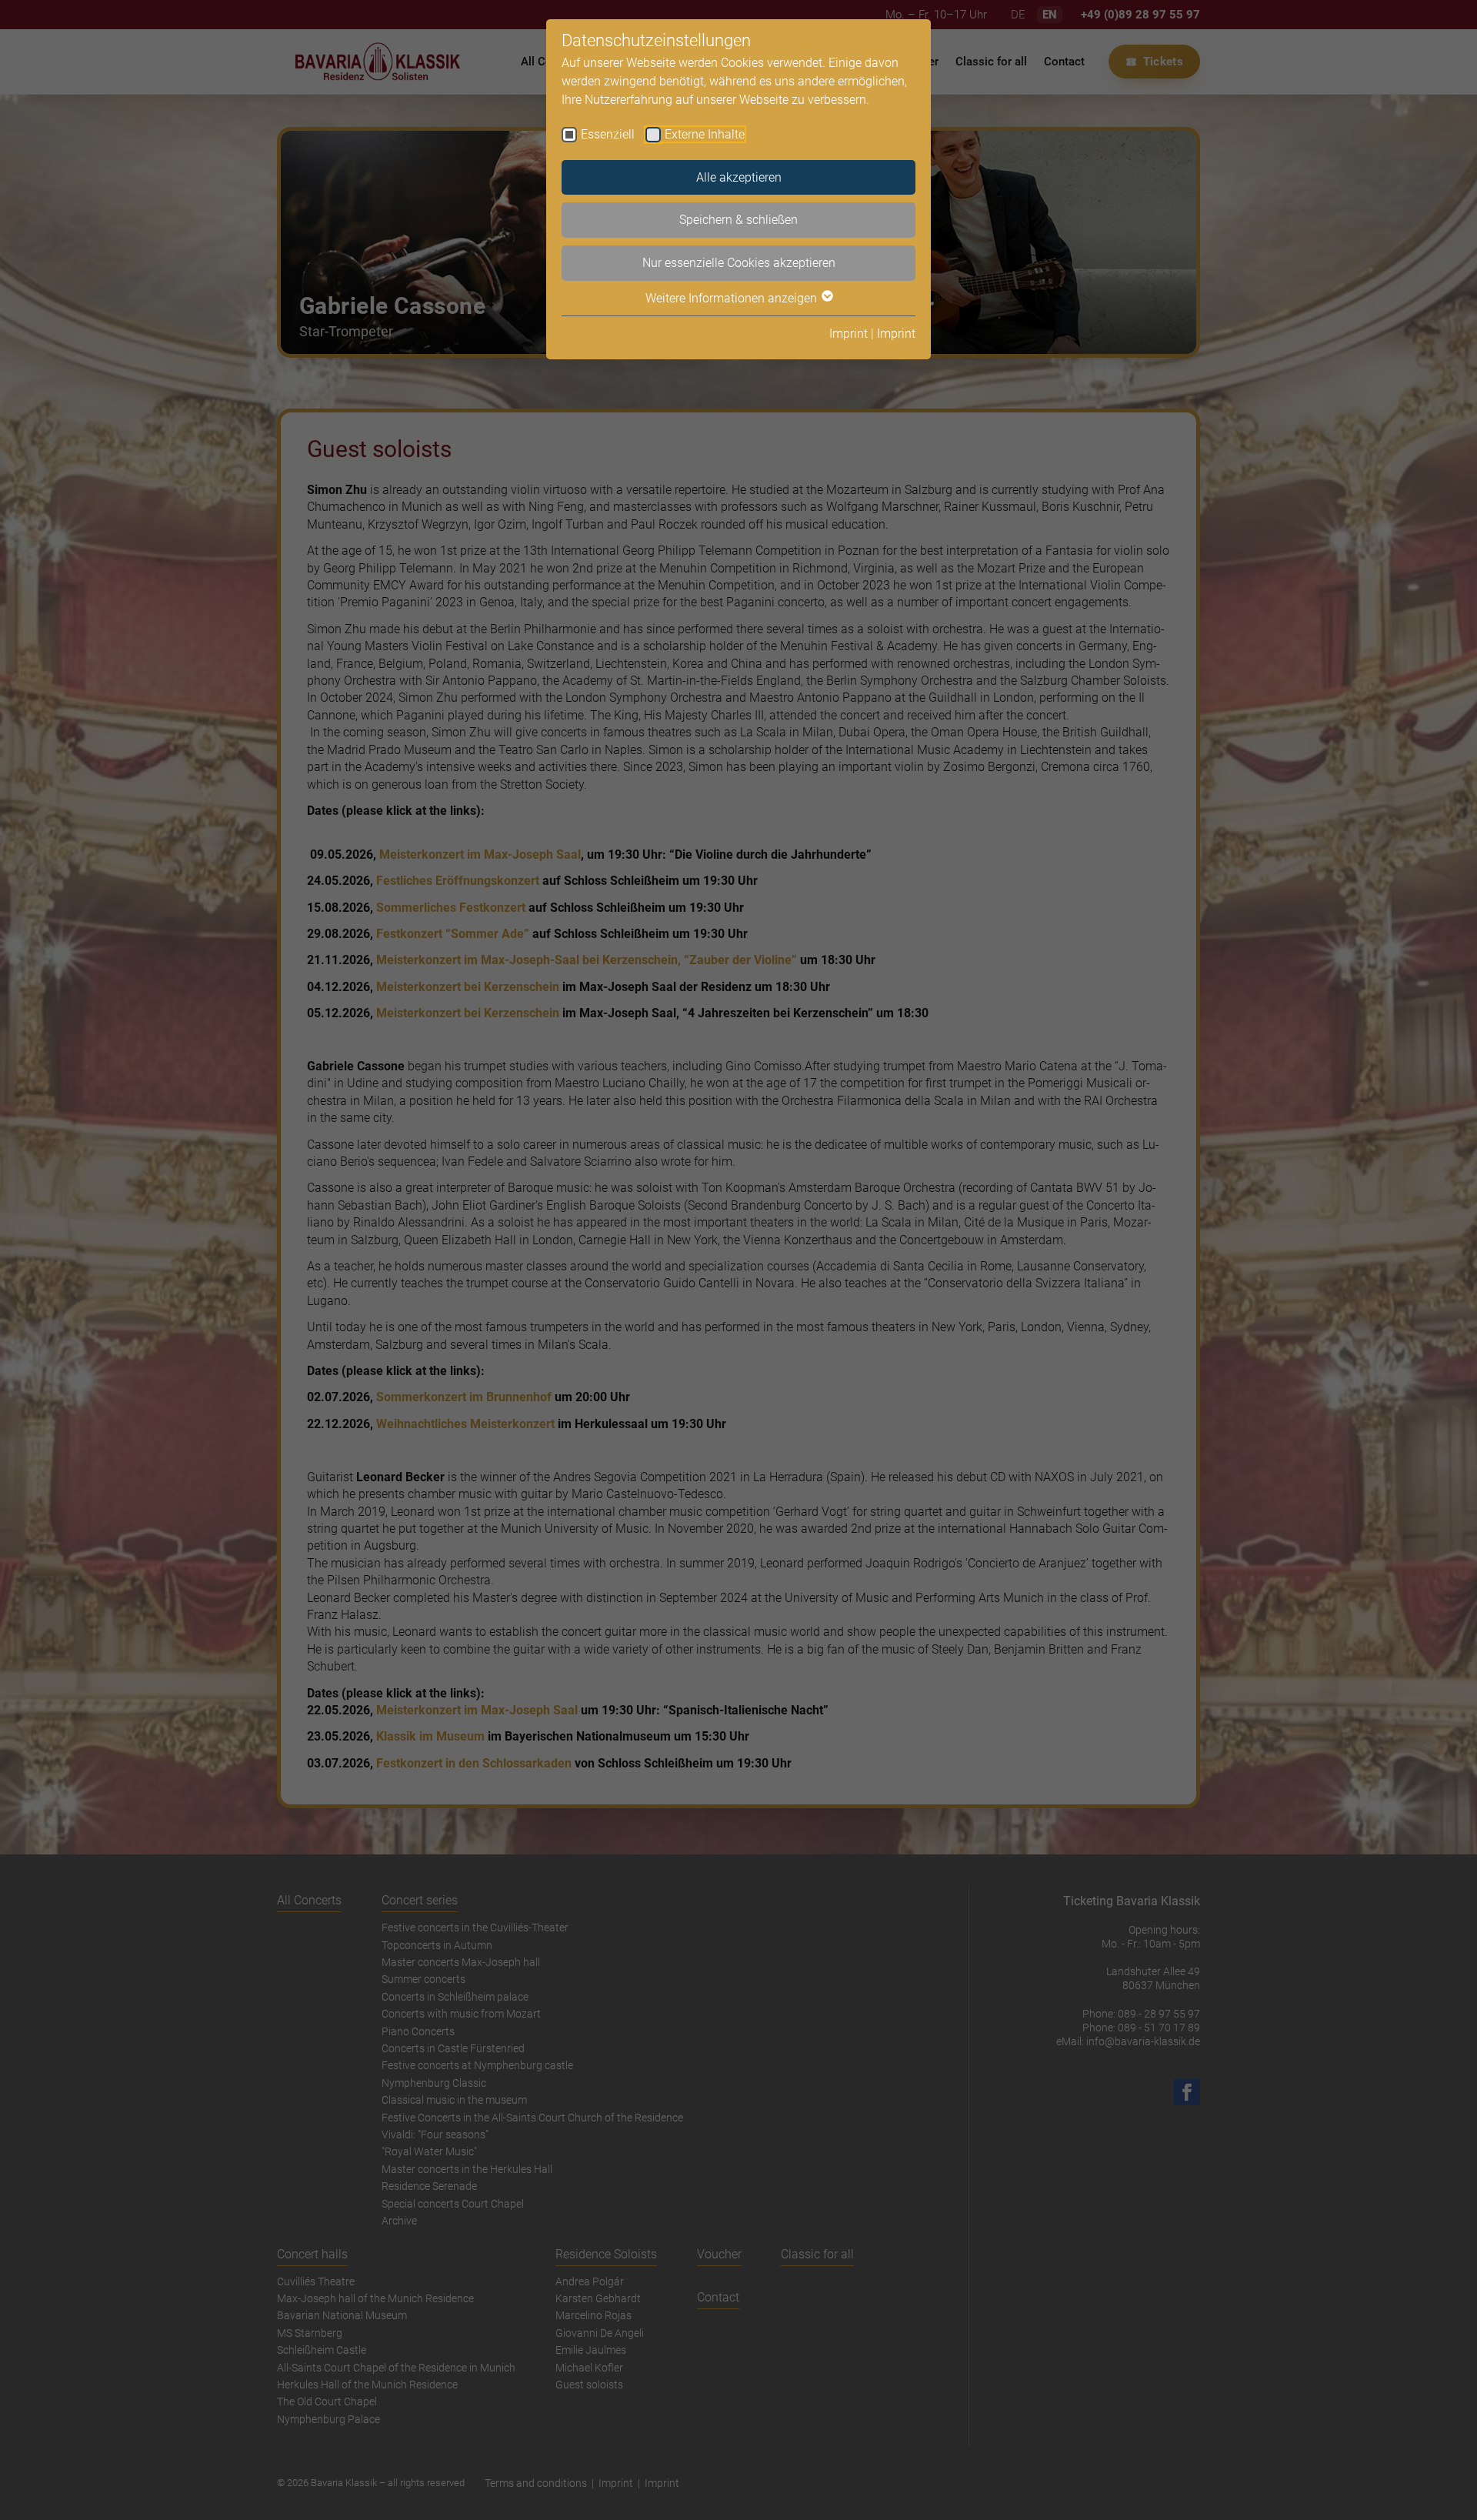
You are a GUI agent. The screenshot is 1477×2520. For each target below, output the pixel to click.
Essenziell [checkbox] (608, 134)
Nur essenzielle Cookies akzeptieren (739, 263)
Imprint (849, 334)
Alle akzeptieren (739, 177)
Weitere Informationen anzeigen (733, 298)
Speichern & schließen (738, 220)
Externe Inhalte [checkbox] (705, 134)
